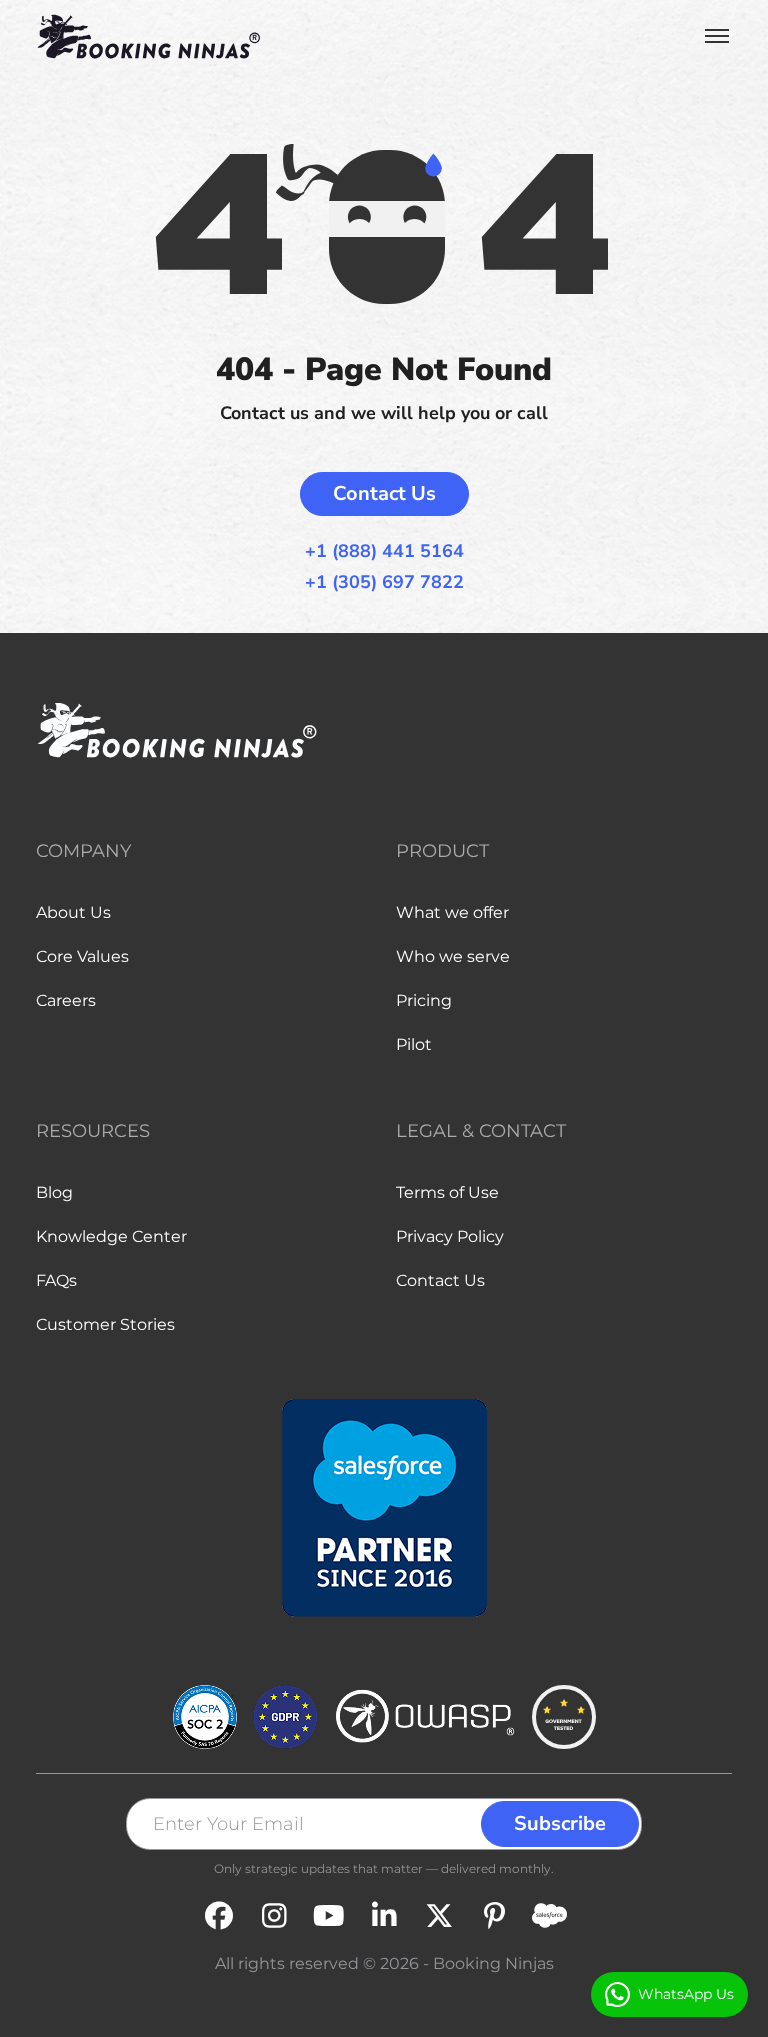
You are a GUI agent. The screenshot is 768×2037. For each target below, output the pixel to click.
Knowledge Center (111, 1236)
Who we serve (453, 956)
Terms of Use (447, 1192)
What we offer (452, 912)
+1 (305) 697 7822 (384, 582)
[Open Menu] (717, 36)
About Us (73, 912)
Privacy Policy (450, 1236)
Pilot (414, 1044)
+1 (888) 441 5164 (384, 551)
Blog (54, 1192)
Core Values (82, 956)
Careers (66, 1000)
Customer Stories (105, 1324)
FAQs (56, 1280)
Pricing (424, 1000)
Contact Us (384, 493)
